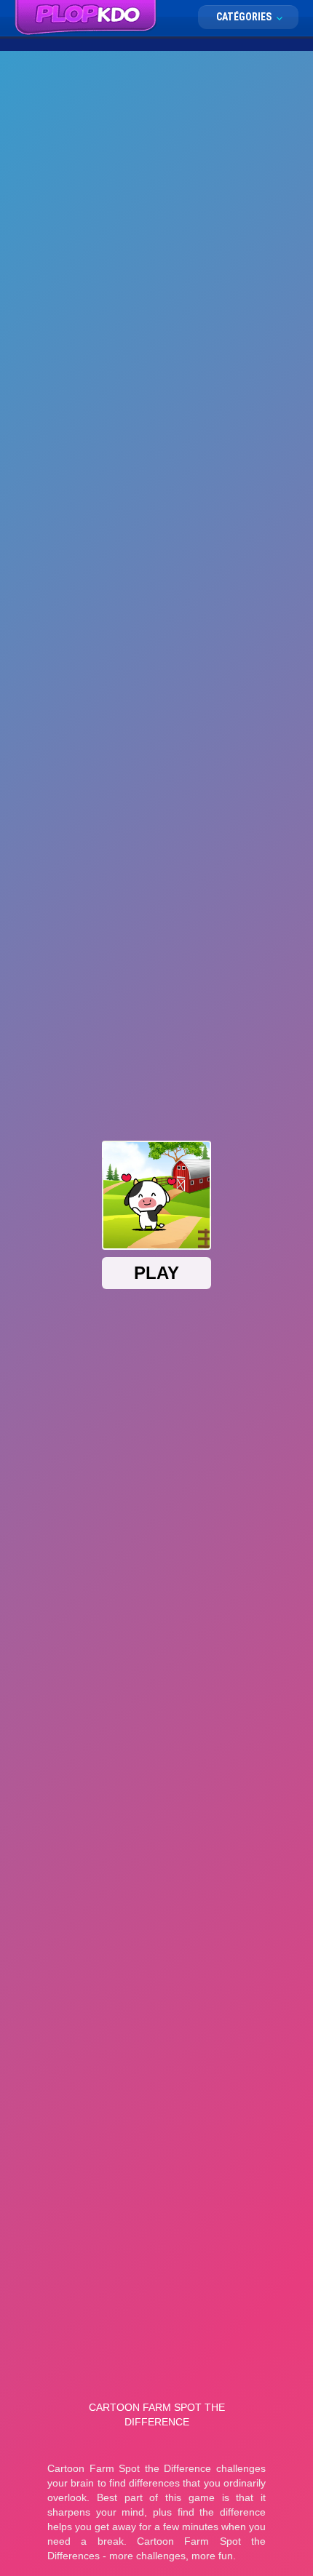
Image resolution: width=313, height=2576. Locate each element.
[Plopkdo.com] (86, 18)
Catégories (245, 17)
